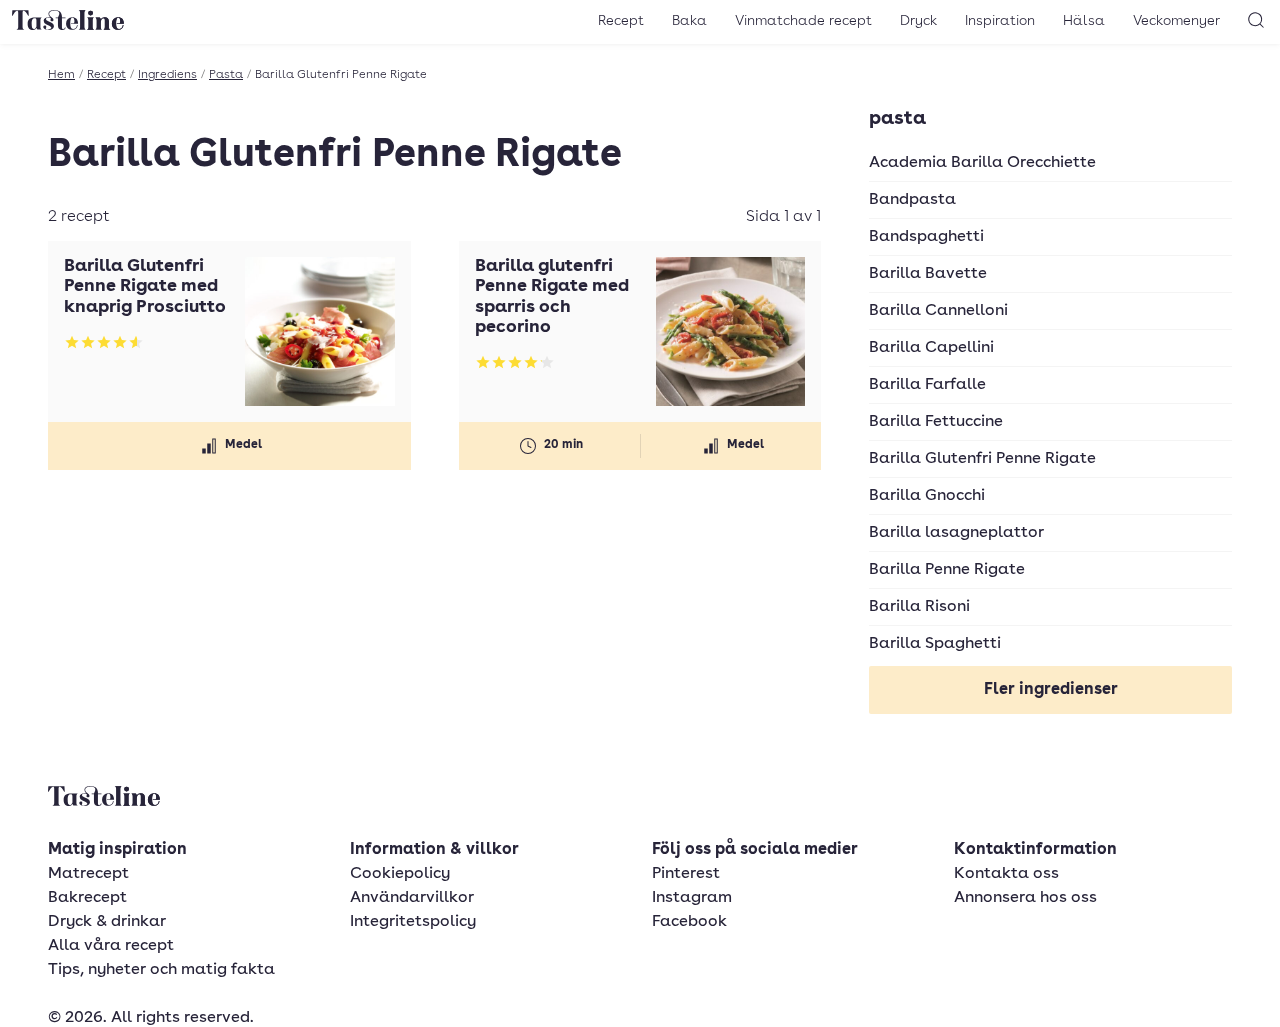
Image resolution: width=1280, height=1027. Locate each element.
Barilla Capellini (931, 348)
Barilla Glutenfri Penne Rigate (982, 459)
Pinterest (686, 874)
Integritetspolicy (413, 922)
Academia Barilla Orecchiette (982, 163)
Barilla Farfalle (927, 385)
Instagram (692, 898)
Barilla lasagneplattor (956, 533)
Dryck (918, 21)
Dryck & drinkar (107, 922)
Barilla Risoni (919, 607)
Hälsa (1084, 21)
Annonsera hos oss (1025, 898)
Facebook (689, 922)
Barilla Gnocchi (927, 496)
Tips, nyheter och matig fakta (161, 970)
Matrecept (88, 874)
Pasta (226, 75)
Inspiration (1000, 21)
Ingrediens (167, 75)
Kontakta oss (1006, 874)
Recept (621, 21)
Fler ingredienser (1051, 690)
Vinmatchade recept (803, 21)
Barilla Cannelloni (938, 311)
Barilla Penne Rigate (947, 570)
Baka (689, 21)
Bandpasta (912, 200)
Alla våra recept (111, 946)
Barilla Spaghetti (935, 644)
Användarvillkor (412, 898)
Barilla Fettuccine (936, 422)
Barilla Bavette (928, 274)
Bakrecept (87, 898)
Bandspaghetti (926, 237)
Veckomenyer (1176, 21)
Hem (61, 75)
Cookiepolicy (400, 874)
